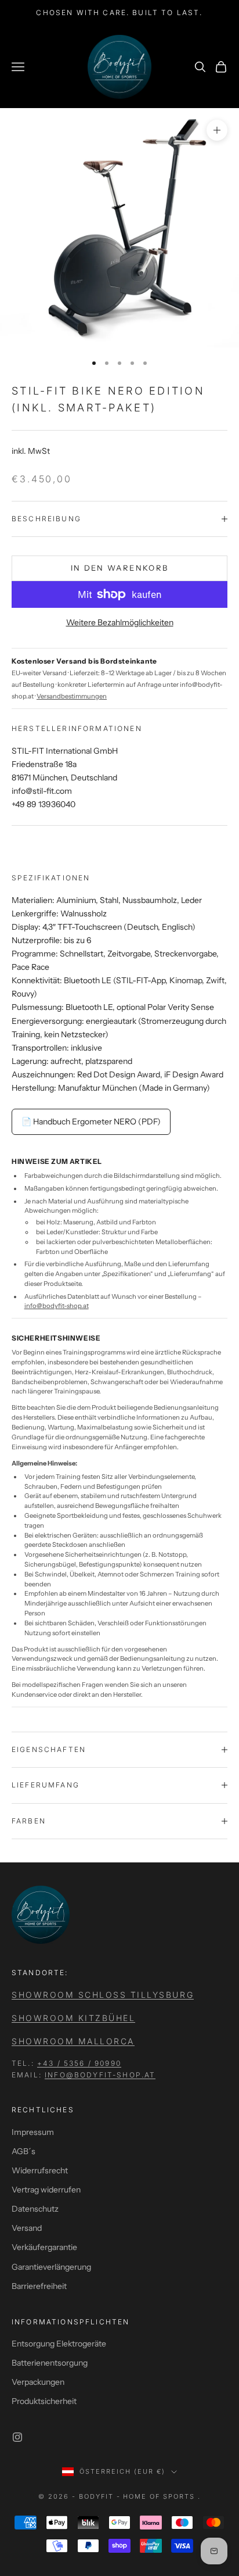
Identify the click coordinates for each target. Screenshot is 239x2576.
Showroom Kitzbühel (73, 2018)
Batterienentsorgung (50, 2363)
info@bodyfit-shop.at (57, 1306)
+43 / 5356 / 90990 (79, 2063)
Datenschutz (35, 2209)
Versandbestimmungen (72, 696)
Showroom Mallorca (73, 2041)
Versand (27, 2228)
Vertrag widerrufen (46, 2190)
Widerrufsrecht (40, 2170)
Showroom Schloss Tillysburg (103, 1995)
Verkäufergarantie (44, 2247)
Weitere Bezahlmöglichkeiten (120, 622)
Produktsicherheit (44, 2401)
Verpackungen (38, 2382)
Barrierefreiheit (39, 2286)
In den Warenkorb (119, 568)
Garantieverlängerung (51, 2267)
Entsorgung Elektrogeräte (59, 2344)
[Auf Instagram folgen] (17, 2437)
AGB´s (23, 2151)
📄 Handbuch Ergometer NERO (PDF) (91, 1122)
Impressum (33, 2132)
